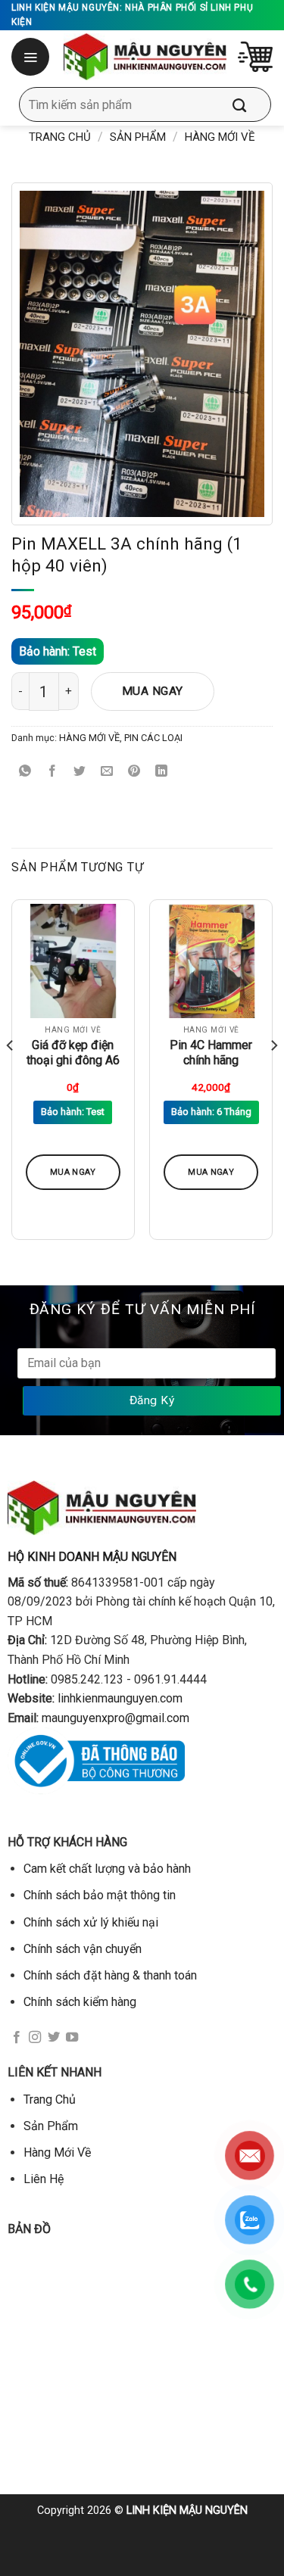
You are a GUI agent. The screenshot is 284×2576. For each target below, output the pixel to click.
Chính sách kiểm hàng (80, 2002)
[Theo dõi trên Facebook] (17, 2038)
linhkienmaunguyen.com (120, 1698)
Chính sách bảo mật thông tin (100, 1895)
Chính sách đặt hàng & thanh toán (110, 1975)
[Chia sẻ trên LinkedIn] (162, 772)
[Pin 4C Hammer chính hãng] (211, 961)
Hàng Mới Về (57, 2152)
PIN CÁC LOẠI (153, 738)
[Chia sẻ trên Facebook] (53, 772)
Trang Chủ (50, 2099)
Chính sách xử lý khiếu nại (91, 1922)
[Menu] (32, 57)
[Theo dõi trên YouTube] (72, 2038)
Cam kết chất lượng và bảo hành (107, 1869)
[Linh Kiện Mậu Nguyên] (145, 57)
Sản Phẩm (138, 137)
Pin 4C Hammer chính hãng (211, 1053)
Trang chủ (60, 137)
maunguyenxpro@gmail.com (115, 1718)
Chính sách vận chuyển (83, 1949)
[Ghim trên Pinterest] (134, 772)
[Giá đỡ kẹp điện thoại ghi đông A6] (73, 961)
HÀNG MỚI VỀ (220, 137)
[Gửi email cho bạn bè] (107, 772)
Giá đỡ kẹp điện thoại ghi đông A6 (73, 1053)
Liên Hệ (44, 2179)
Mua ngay (153, 691)
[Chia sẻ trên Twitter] (80, 772)
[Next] (273, 1076)
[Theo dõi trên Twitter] (54, 2038)
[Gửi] (251, 104)
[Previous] (11, 1076)
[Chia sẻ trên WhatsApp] (25, 772)
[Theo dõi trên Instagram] (35, 2038)
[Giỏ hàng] (255, 57)
